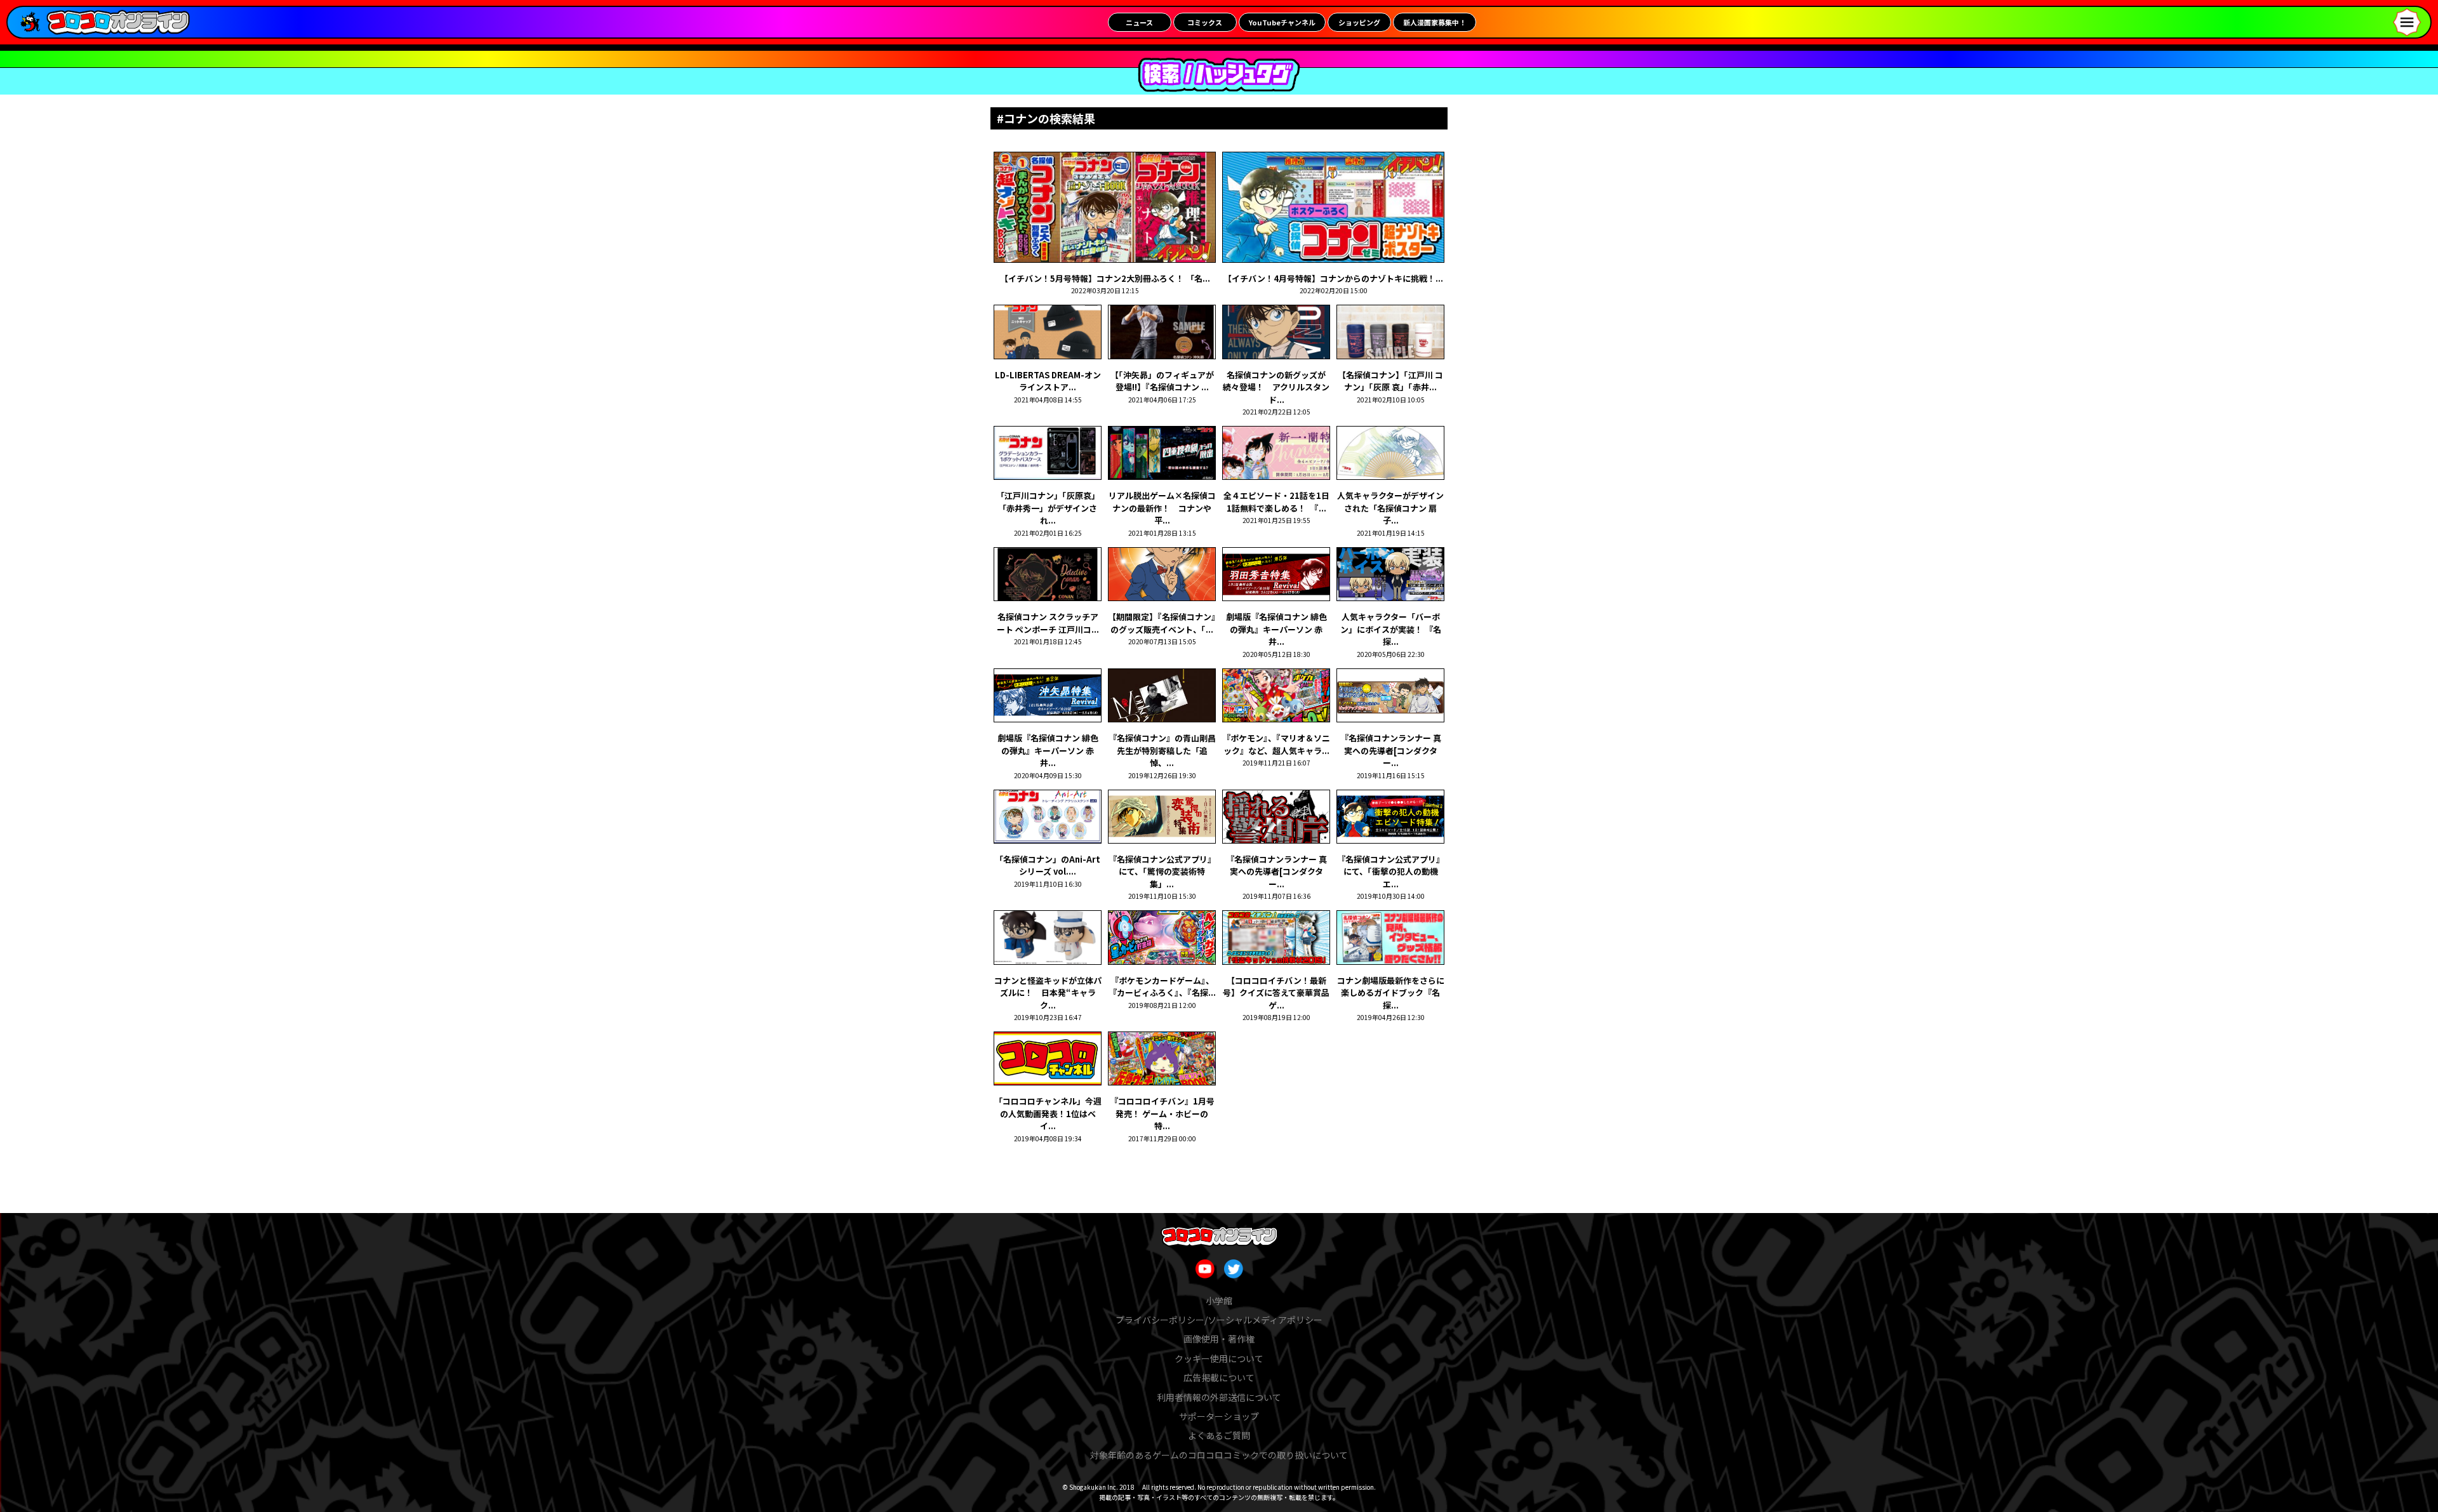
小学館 (1219, 1301)
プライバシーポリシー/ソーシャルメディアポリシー (1219, 1320)
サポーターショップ (1219, 1416)
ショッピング (1359, 22)
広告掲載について (1219, 1377)
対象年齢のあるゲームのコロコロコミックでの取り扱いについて (1219, 1455)
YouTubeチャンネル (1282, 22)
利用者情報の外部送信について (1219, 1397)
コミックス (1205, 22)
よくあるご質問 (1219, 1435)
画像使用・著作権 (1219, 1339)
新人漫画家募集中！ (1435, 22)
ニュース (1139, 22)
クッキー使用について (1219, 1358)
